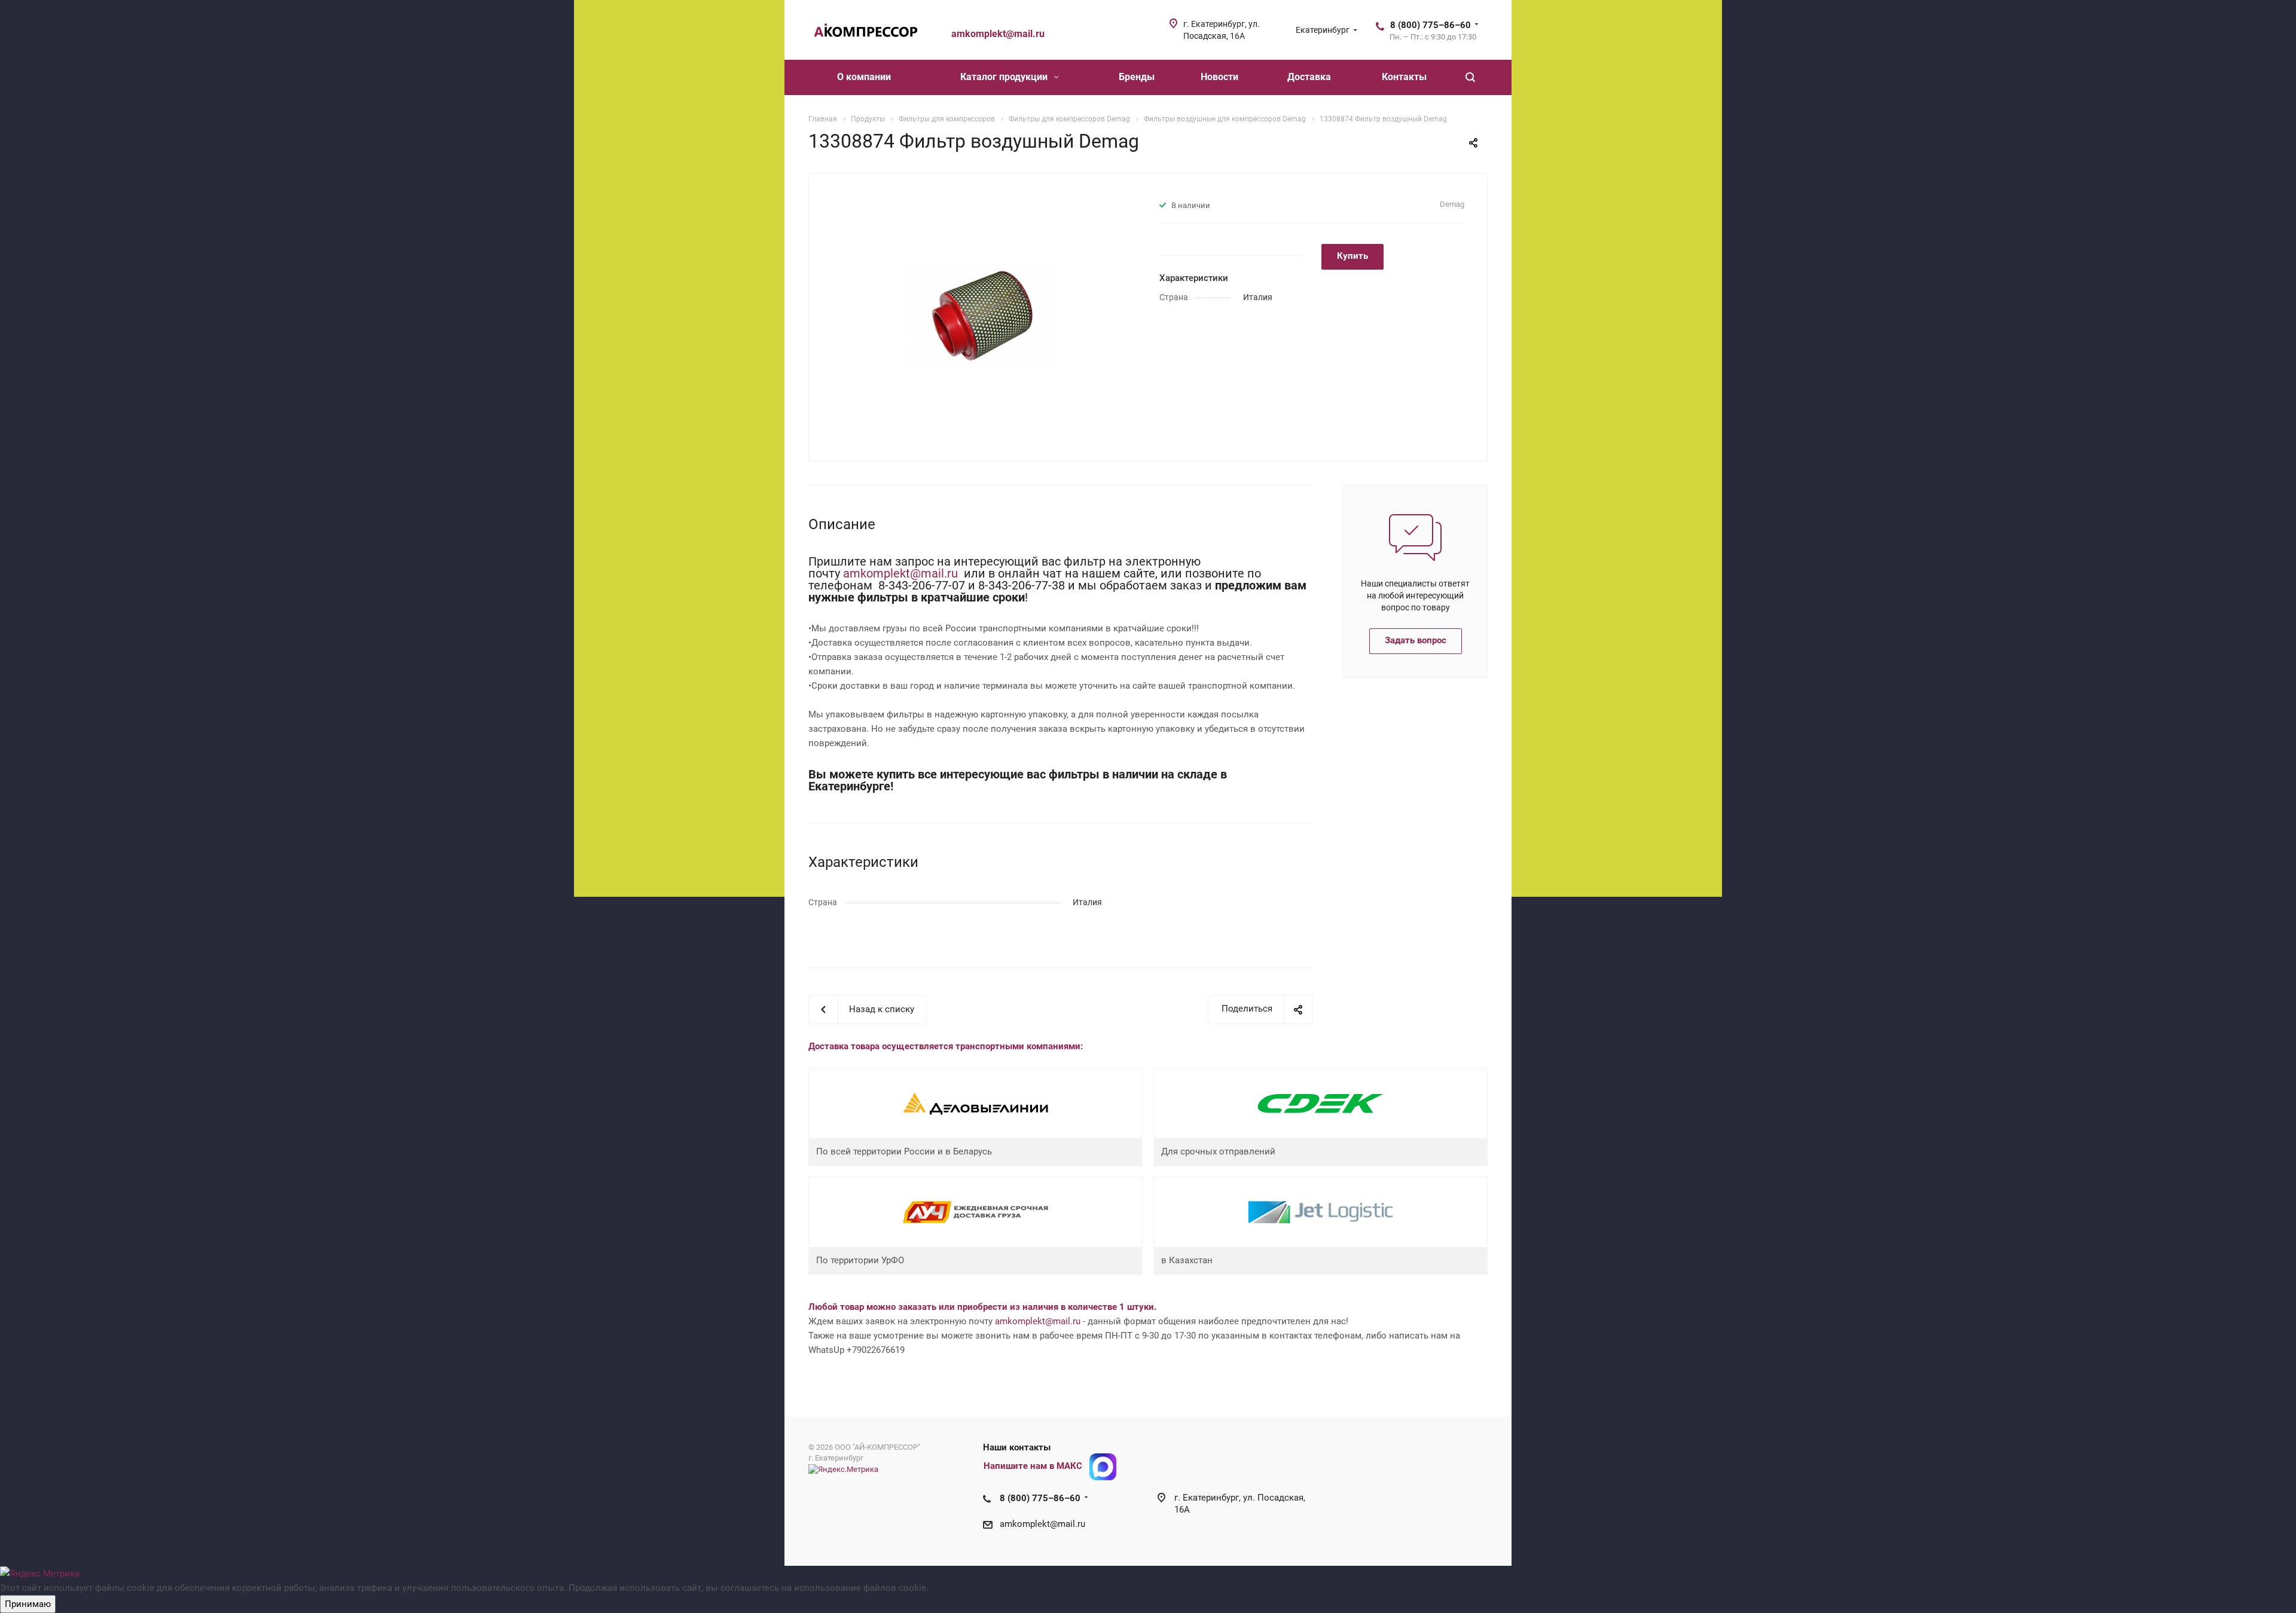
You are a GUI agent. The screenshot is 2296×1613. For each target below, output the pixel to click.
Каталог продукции (1005, 77)
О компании (864, 77)
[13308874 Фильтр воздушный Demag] (980, 316)
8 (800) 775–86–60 (1431, 25)
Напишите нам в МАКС (1033, 1466)
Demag (1452, 204)
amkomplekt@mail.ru (902, 573)
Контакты (1404, 77)
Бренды (1137, 77)
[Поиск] (1470, 77)
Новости (1219, 77)
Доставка (1309, 77)
